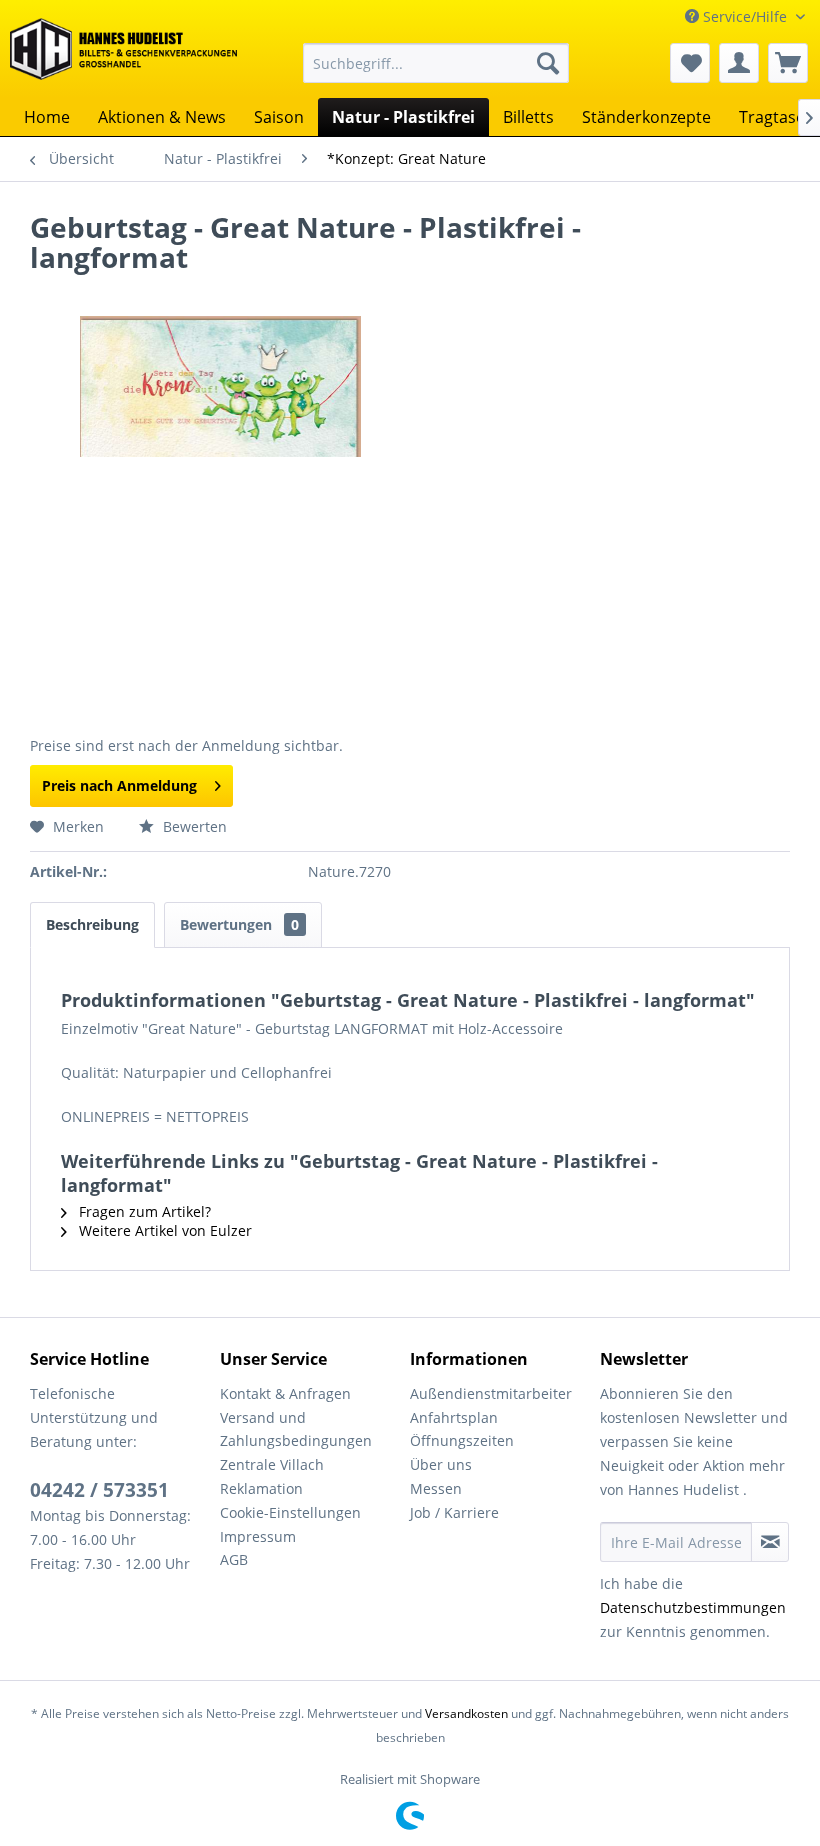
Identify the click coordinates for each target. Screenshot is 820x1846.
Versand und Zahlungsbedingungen (296, 1429)
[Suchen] (548, 63)
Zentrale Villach (272, 1464)
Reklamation (261, 1488)
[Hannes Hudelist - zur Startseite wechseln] (123, 54)
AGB (234, 1559)
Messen (436, 1488)
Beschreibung (92, 924)
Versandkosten (466, 1713)
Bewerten (193, 826)
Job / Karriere (454, 1512)
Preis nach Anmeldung (119, 785)
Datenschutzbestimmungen (693, 1607)
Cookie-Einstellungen (290, 1512)
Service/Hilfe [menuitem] (745, 16)
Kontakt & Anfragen (285, 1393)
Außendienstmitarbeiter (491, 1393)
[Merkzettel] (690, 63)
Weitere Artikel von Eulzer (163, 1230)
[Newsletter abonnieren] (770, 1542)
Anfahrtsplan (454, 1417)
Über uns (441, 1464)
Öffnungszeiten (462, 1440)
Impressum (258, 1536)
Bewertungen (239, 924)
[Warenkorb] (788, 63)
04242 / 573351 (99, 1490)
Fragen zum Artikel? (143, 1211)
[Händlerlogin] (739, 63)
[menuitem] (436, 63)
